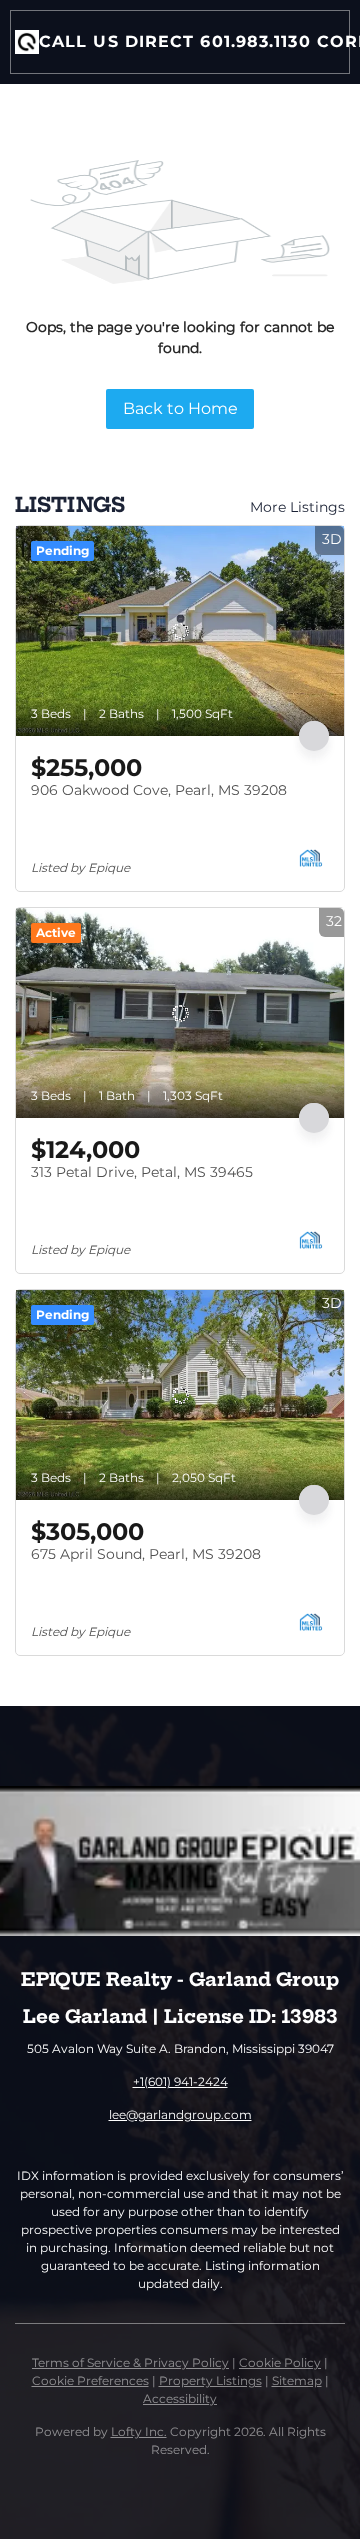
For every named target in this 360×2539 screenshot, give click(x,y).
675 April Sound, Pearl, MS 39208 (146, 1554)
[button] (27, 42)
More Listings (297, 507)
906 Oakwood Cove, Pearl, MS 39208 (159, 790)
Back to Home (180, 408)
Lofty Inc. (139, 2431)
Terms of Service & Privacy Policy (130, 2362)
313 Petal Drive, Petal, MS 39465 (142, 1172)
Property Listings (210, 2380)
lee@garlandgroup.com (180, 2114)
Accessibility (180, 2398)
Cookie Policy (280, 2362)
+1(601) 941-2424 (180, 2081)
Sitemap (297, 2380)
